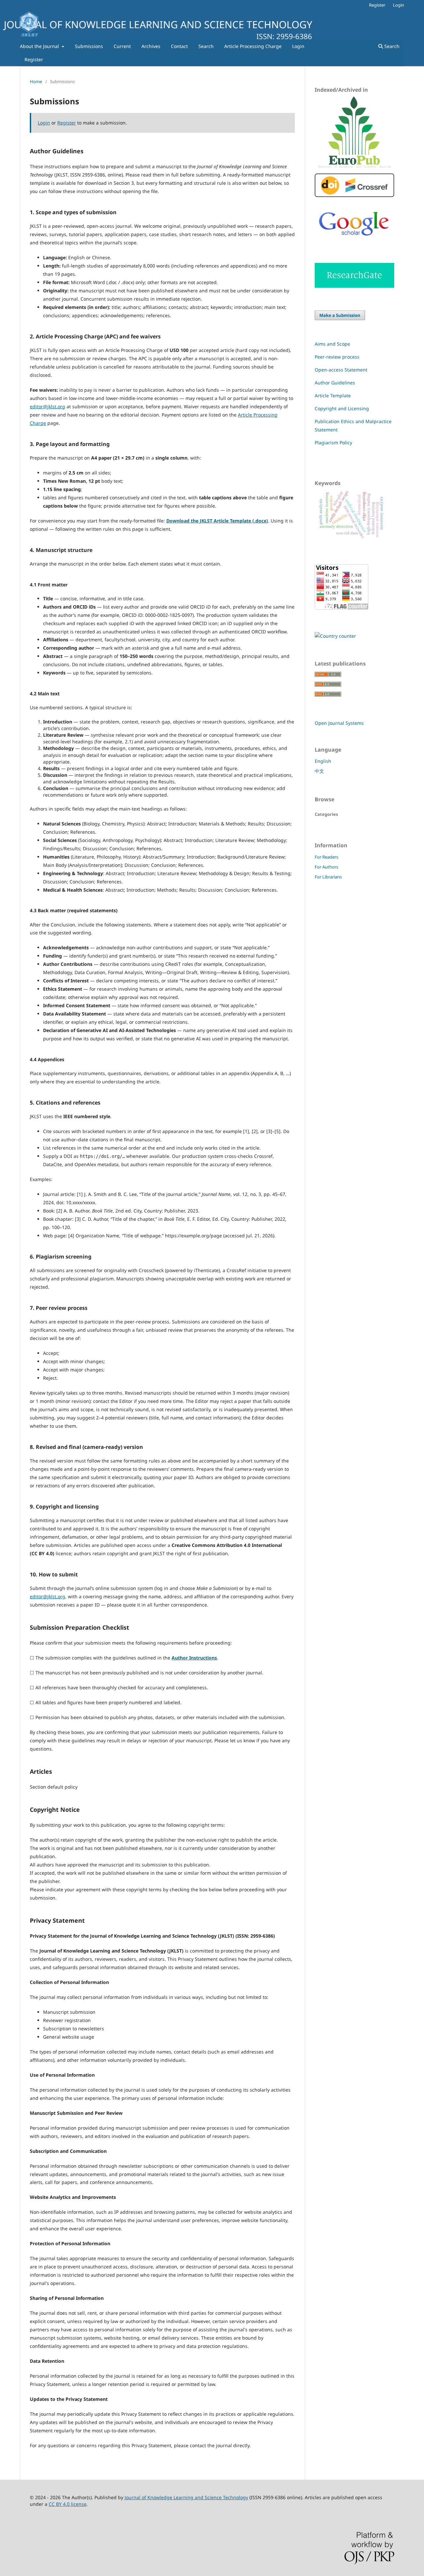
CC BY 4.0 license (68, 2504)
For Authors (326, 867)
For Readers (326, 857)
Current (122, 46)
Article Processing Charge (253, 46)
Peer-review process (337, 357)
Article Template (333, 396)
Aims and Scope (332, 344)
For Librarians (328, 877)
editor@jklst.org (48, 406)
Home (36, 81)
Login (298, 46)
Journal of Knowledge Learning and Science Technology (186, 2497)
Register (34, 59)
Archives (151, 46)
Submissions (89, 46)
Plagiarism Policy (333, 443)
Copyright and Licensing (342, 408)
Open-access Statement (341, 370)
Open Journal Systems (339, 723)
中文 (319, 771)
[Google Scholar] (354, 241)
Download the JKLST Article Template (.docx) (217, 521)
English (323, 761)
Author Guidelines (335, 383)
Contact (179, 46)
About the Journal (40, 46)
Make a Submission (340, 315)
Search (206, 46)
